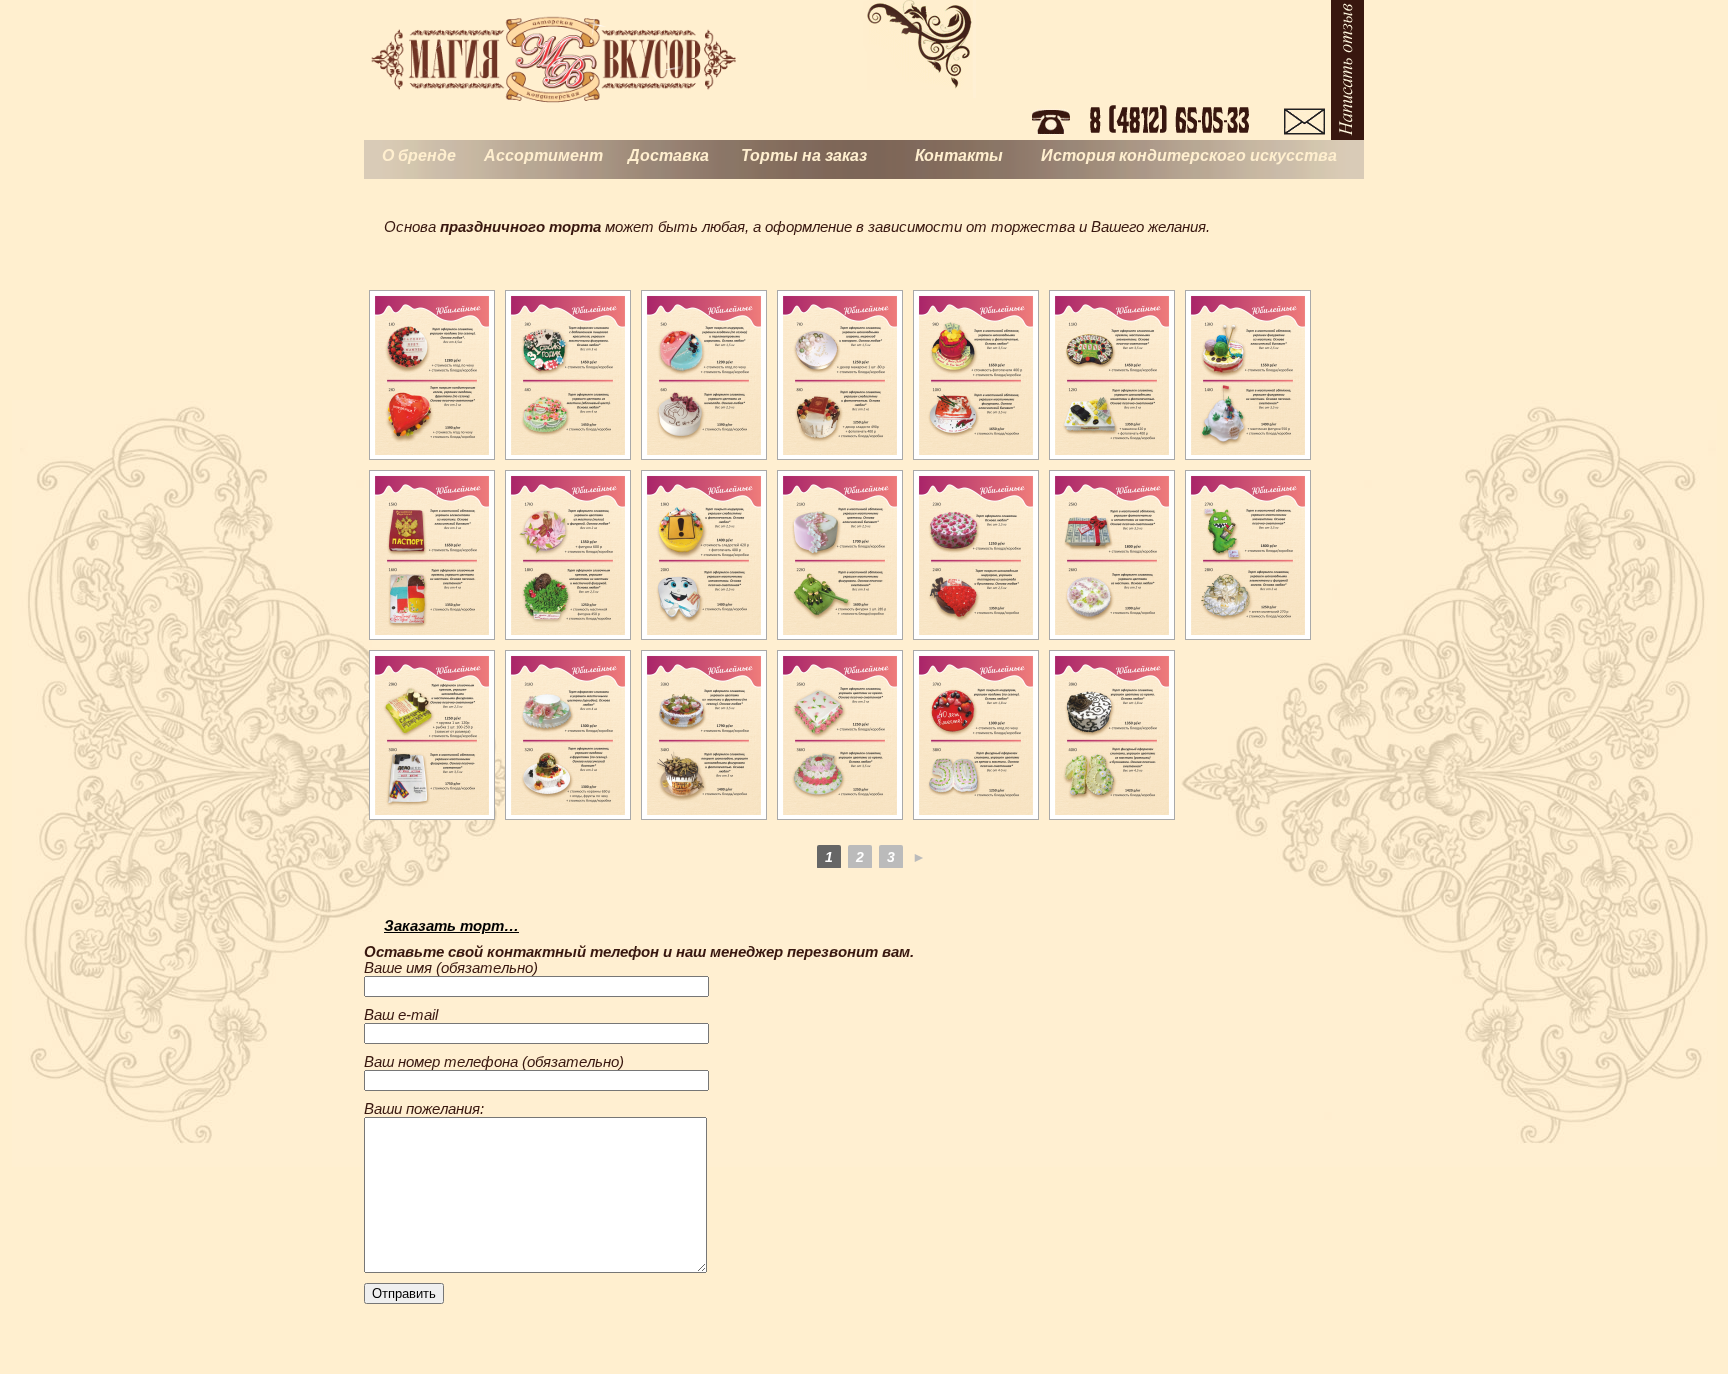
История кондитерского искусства (1189, 155)
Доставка (668, 155)
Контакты (959, 155)
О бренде (419, 155)
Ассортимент (543, 155)
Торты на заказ (804, 155)
